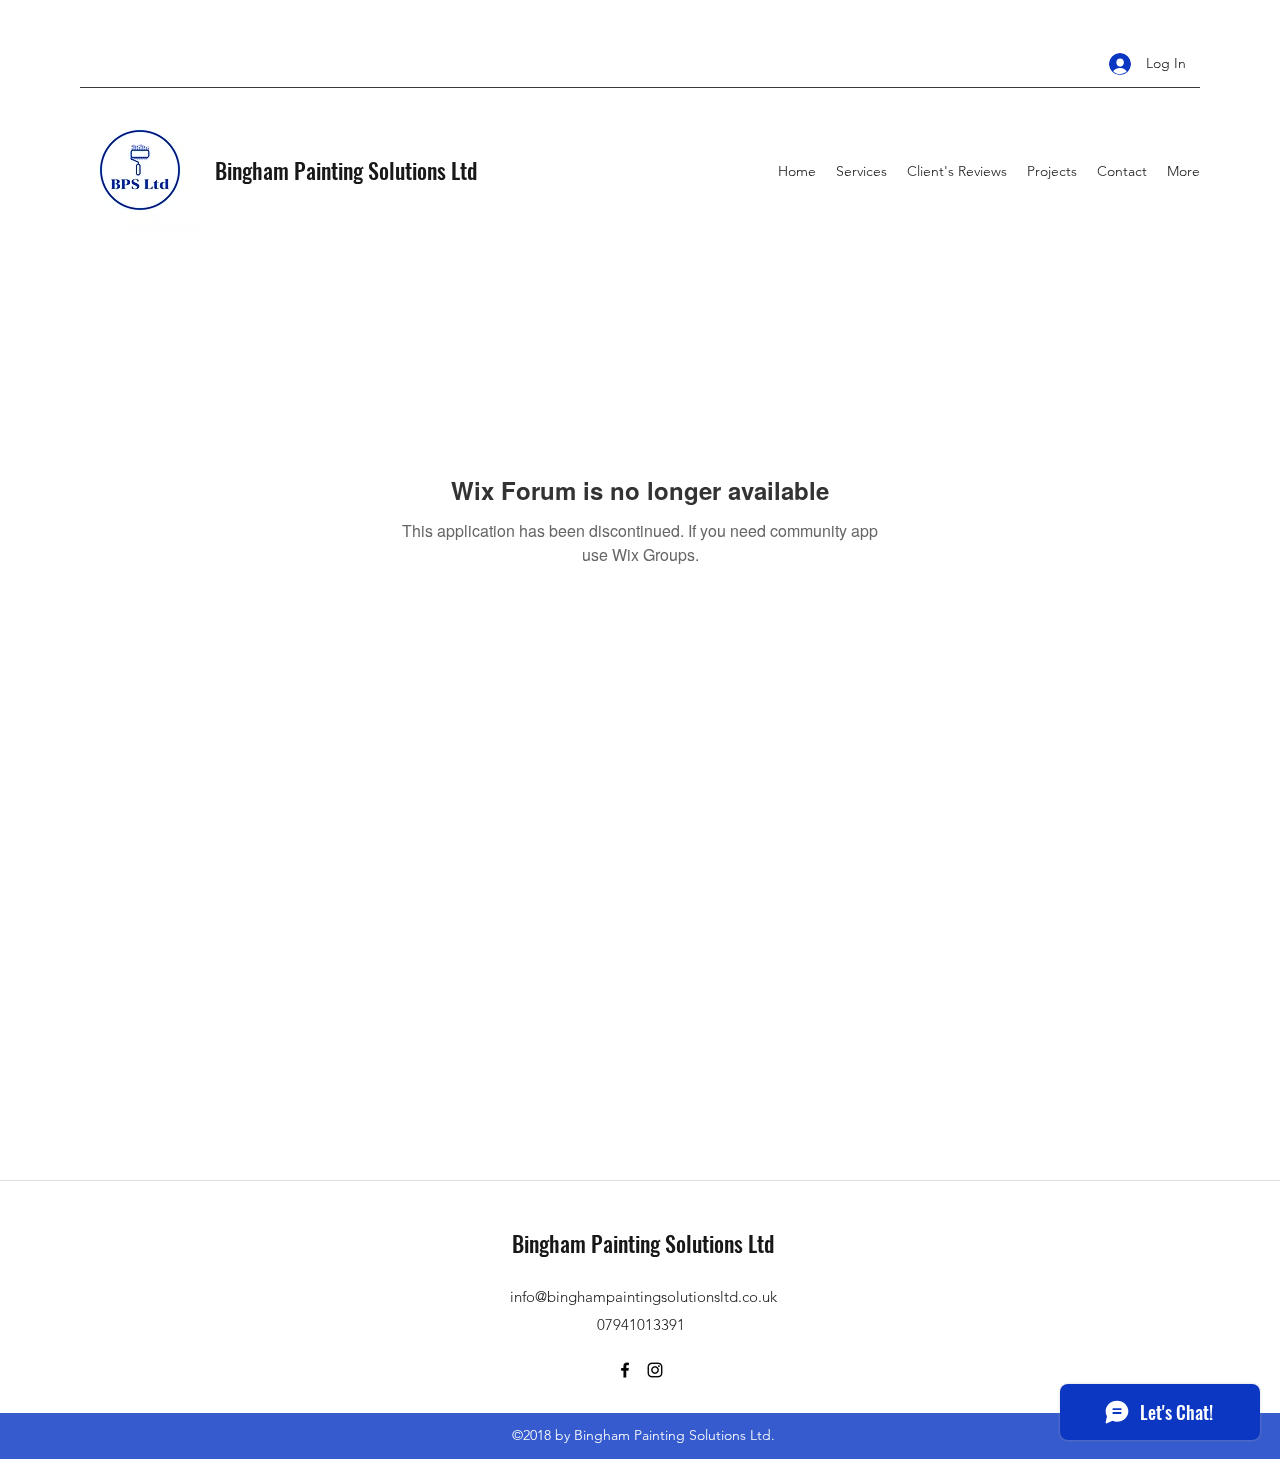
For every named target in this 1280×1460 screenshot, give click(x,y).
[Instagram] (655, 1370)
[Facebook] (625, 1370)
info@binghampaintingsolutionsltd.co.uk (643, 1296)
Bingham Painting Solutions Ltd (346, 170)
